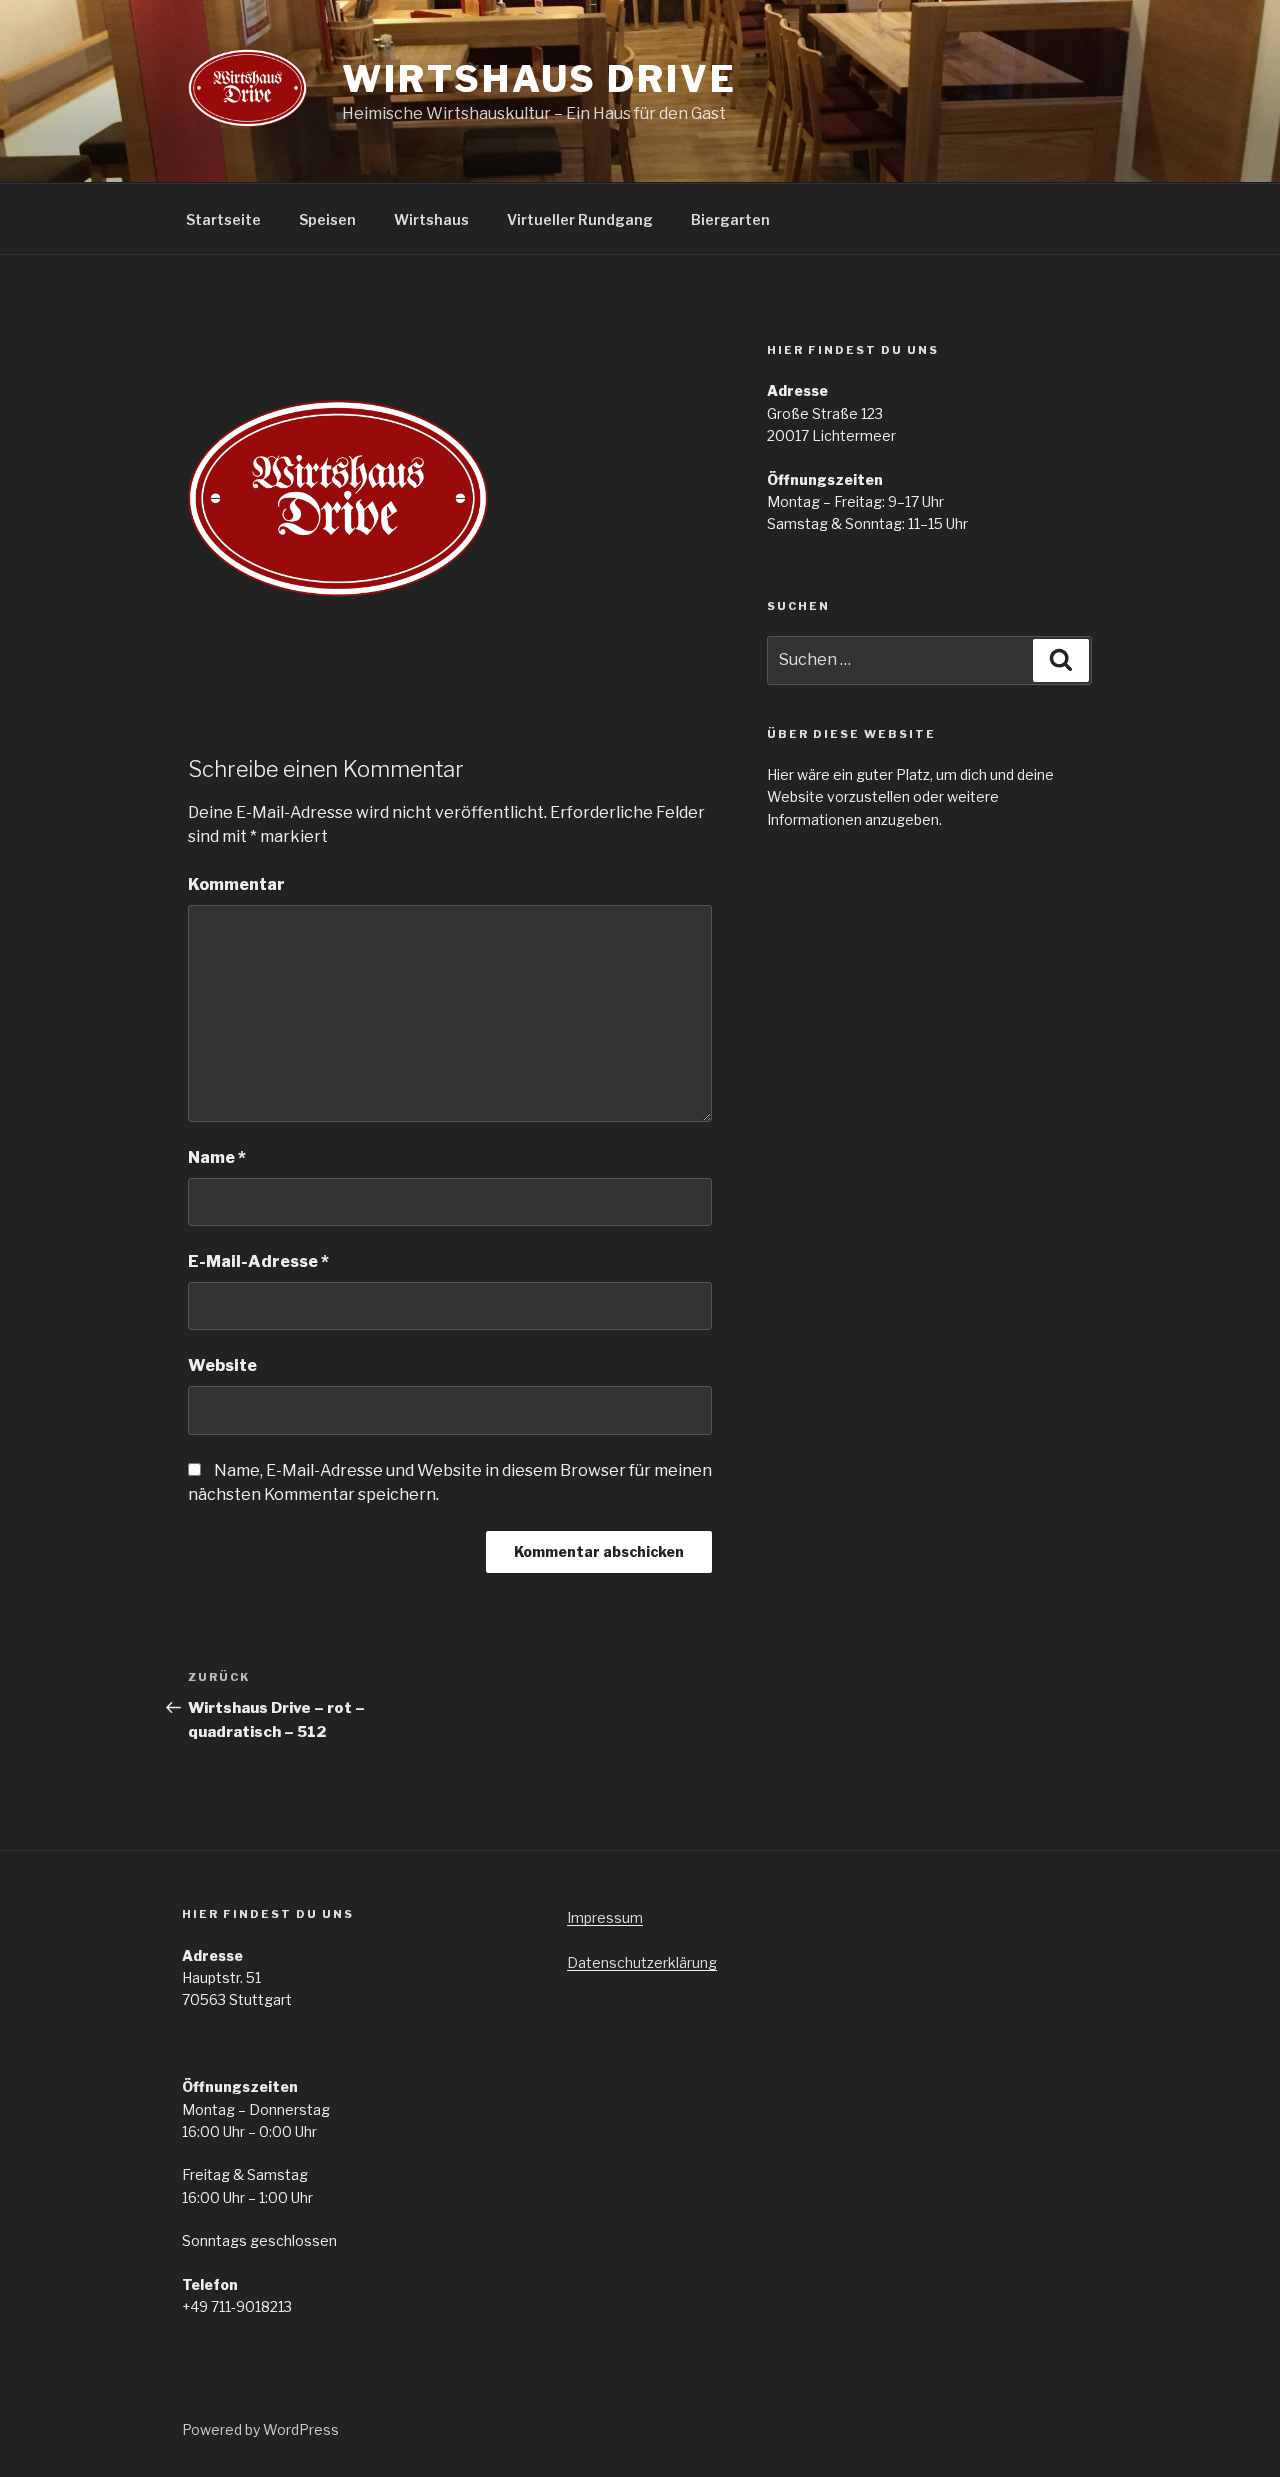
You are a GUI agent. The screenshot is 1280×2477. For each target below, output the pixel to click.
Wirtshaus (431, 219)
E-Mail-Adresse (258, 1261)
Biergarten (730, 219)
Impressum (605, 1917)
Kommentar (236, 884)
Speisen (327, 219)
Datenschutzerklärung (642, 1962)
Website (222, 1365)
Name (217, 1157)
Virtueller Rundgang (580, 219)
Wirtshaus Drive (539, 79)
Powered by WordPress (260, 2429)
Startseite (223, 219)
